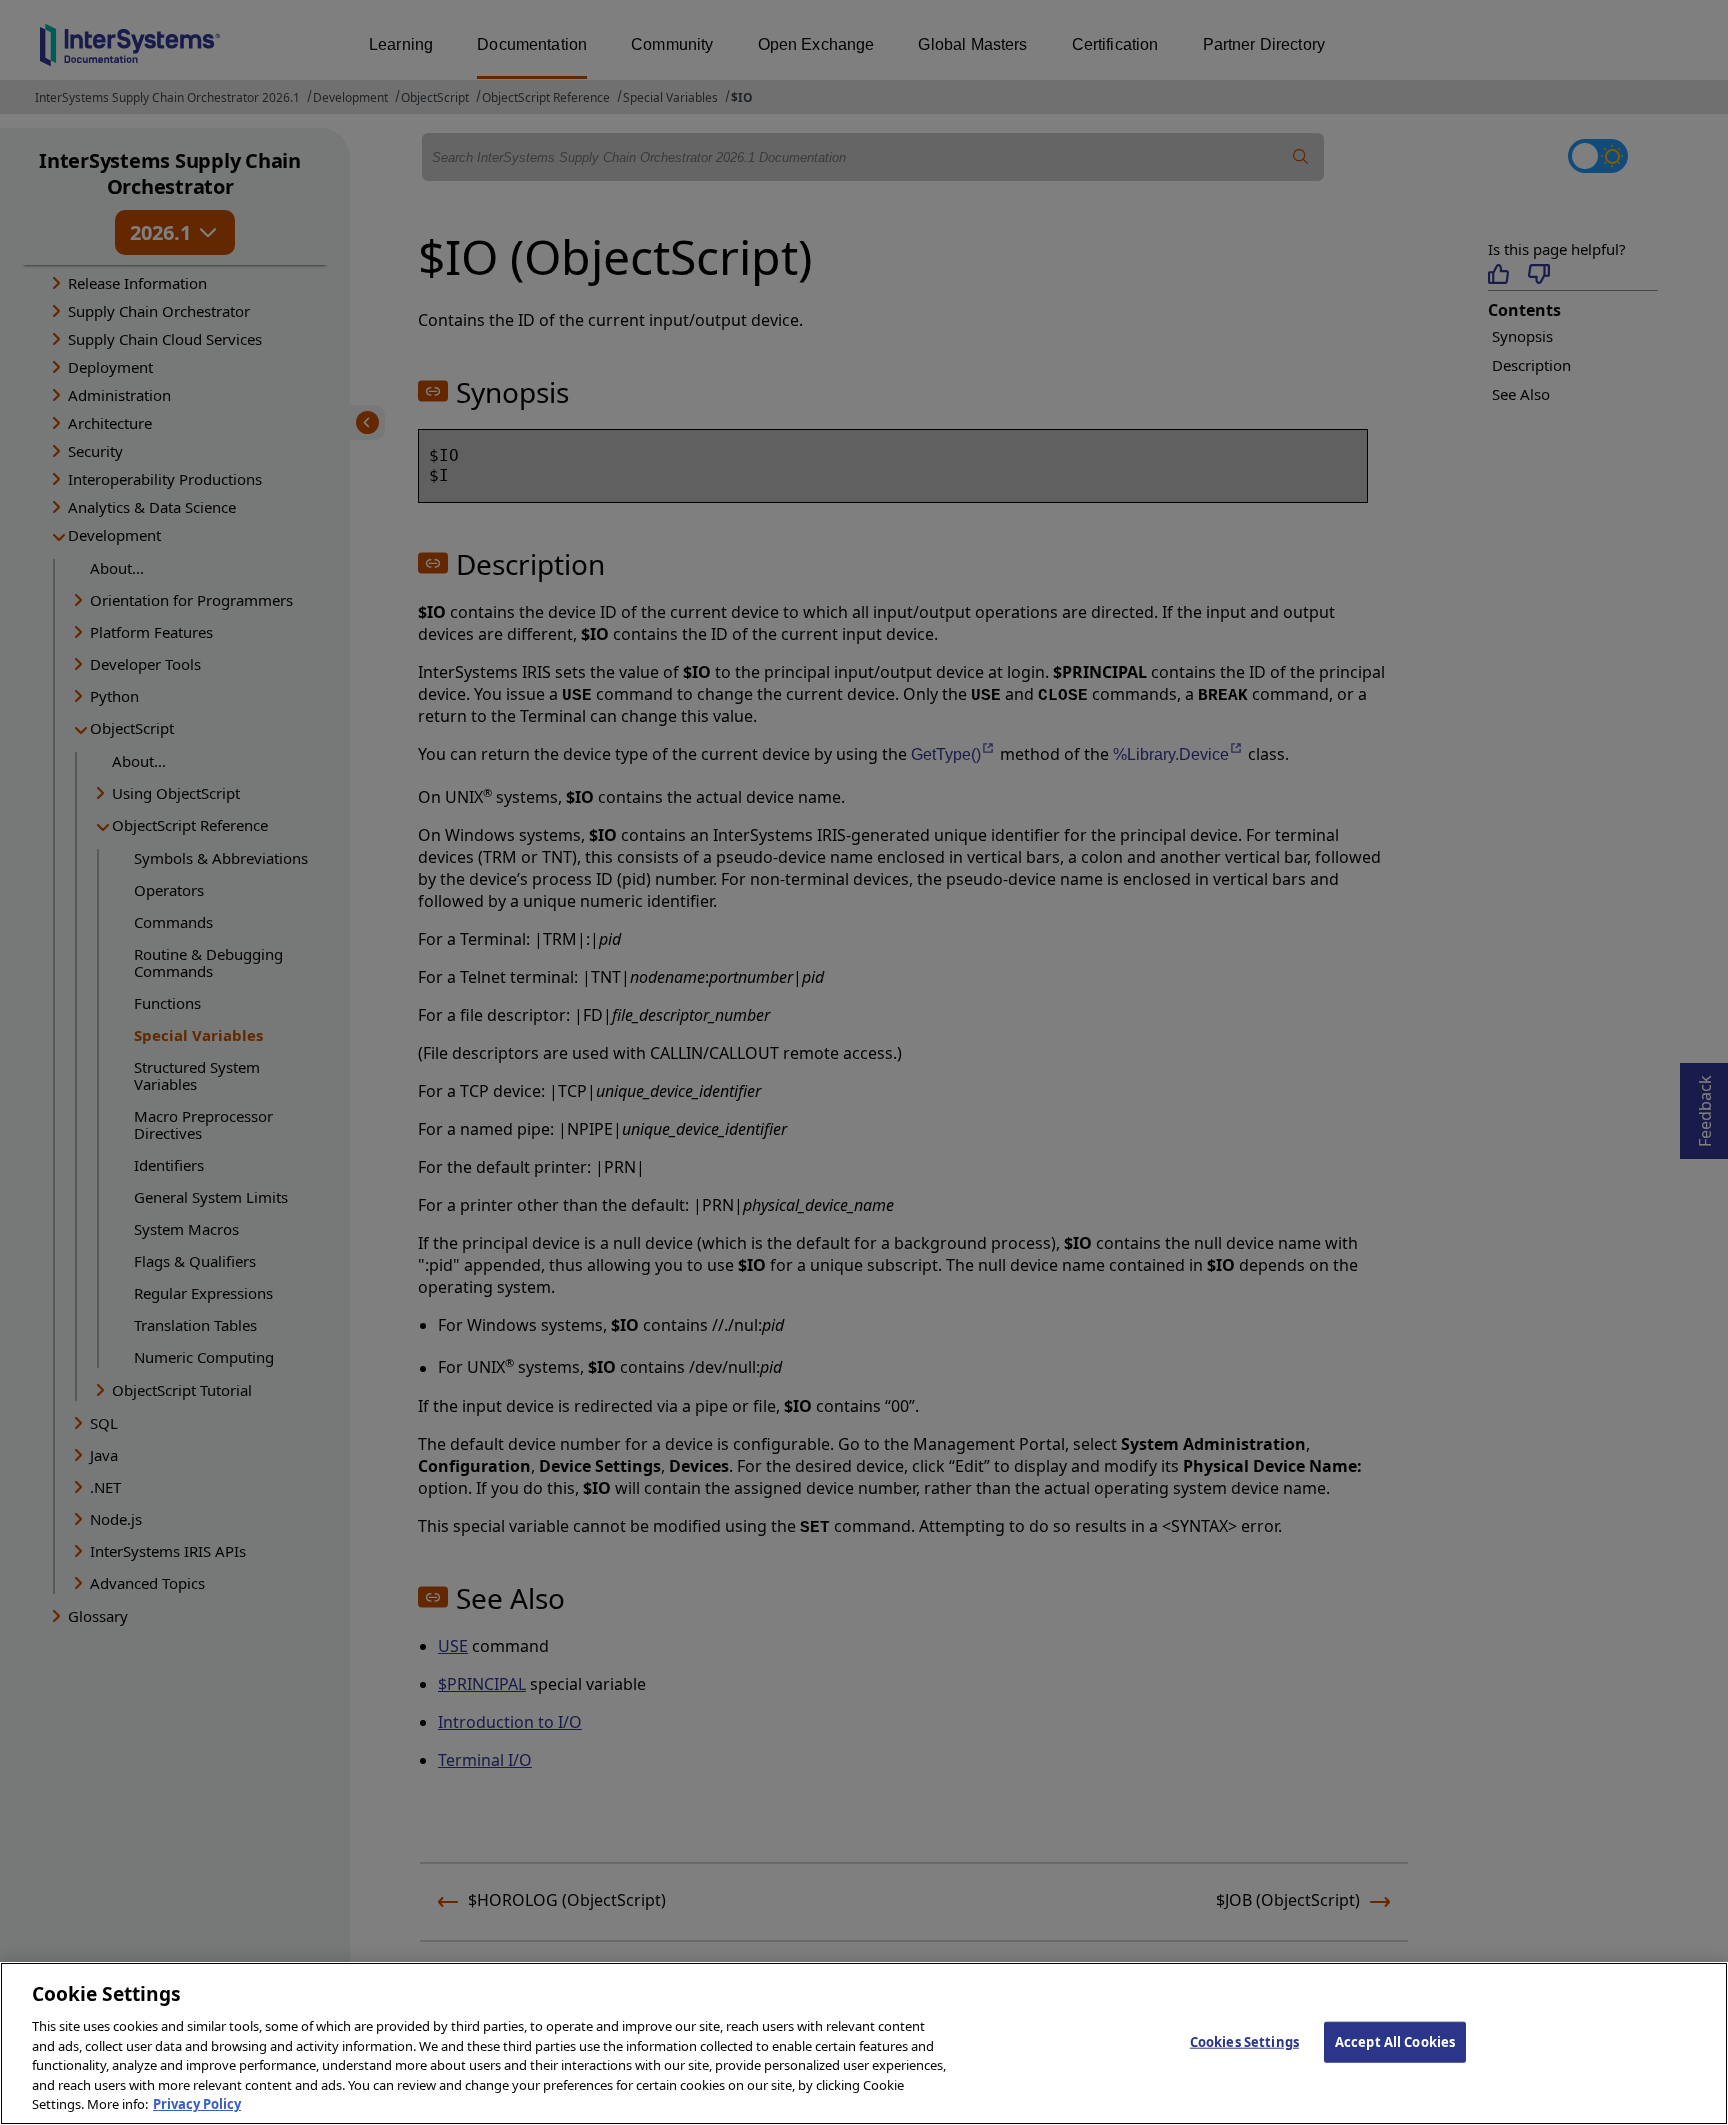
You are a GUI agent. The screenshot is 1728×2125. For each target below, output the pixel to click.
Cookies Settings (1244, 2041)
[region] (864, 2043)
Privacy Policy (197, 2104)
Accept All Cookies (1395, 2041)
